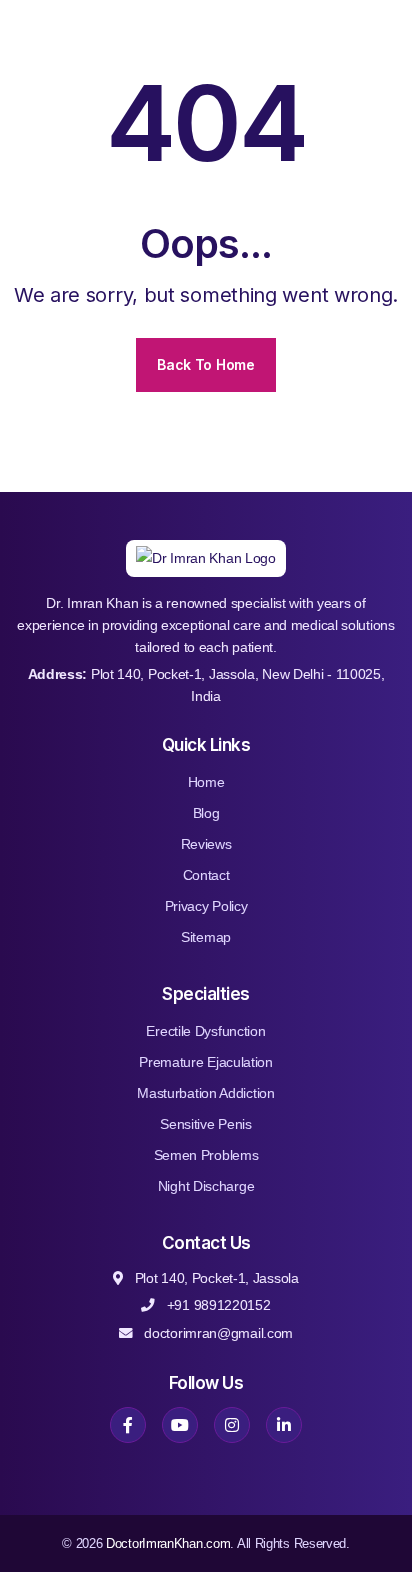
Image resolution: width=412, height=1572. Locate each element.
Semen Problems (206, 1155)
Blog (206, 813)
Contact (206, 875)
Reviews (206, 844)
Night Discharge (206, 1186)
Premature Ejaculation (206, 1062)
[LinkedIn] (284, 1425)
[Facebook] (128, 1425)
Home (206, 782)
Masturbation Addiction (205, 1093)
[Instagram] (232, 1425)
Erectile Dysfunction (205, 1031)
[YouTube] (180, 1425)
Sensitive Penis (206, 1124)
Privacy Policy (206, 906)
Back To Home (205, 364)
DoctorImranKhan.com (168, 1543)
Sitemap (206, 937)
